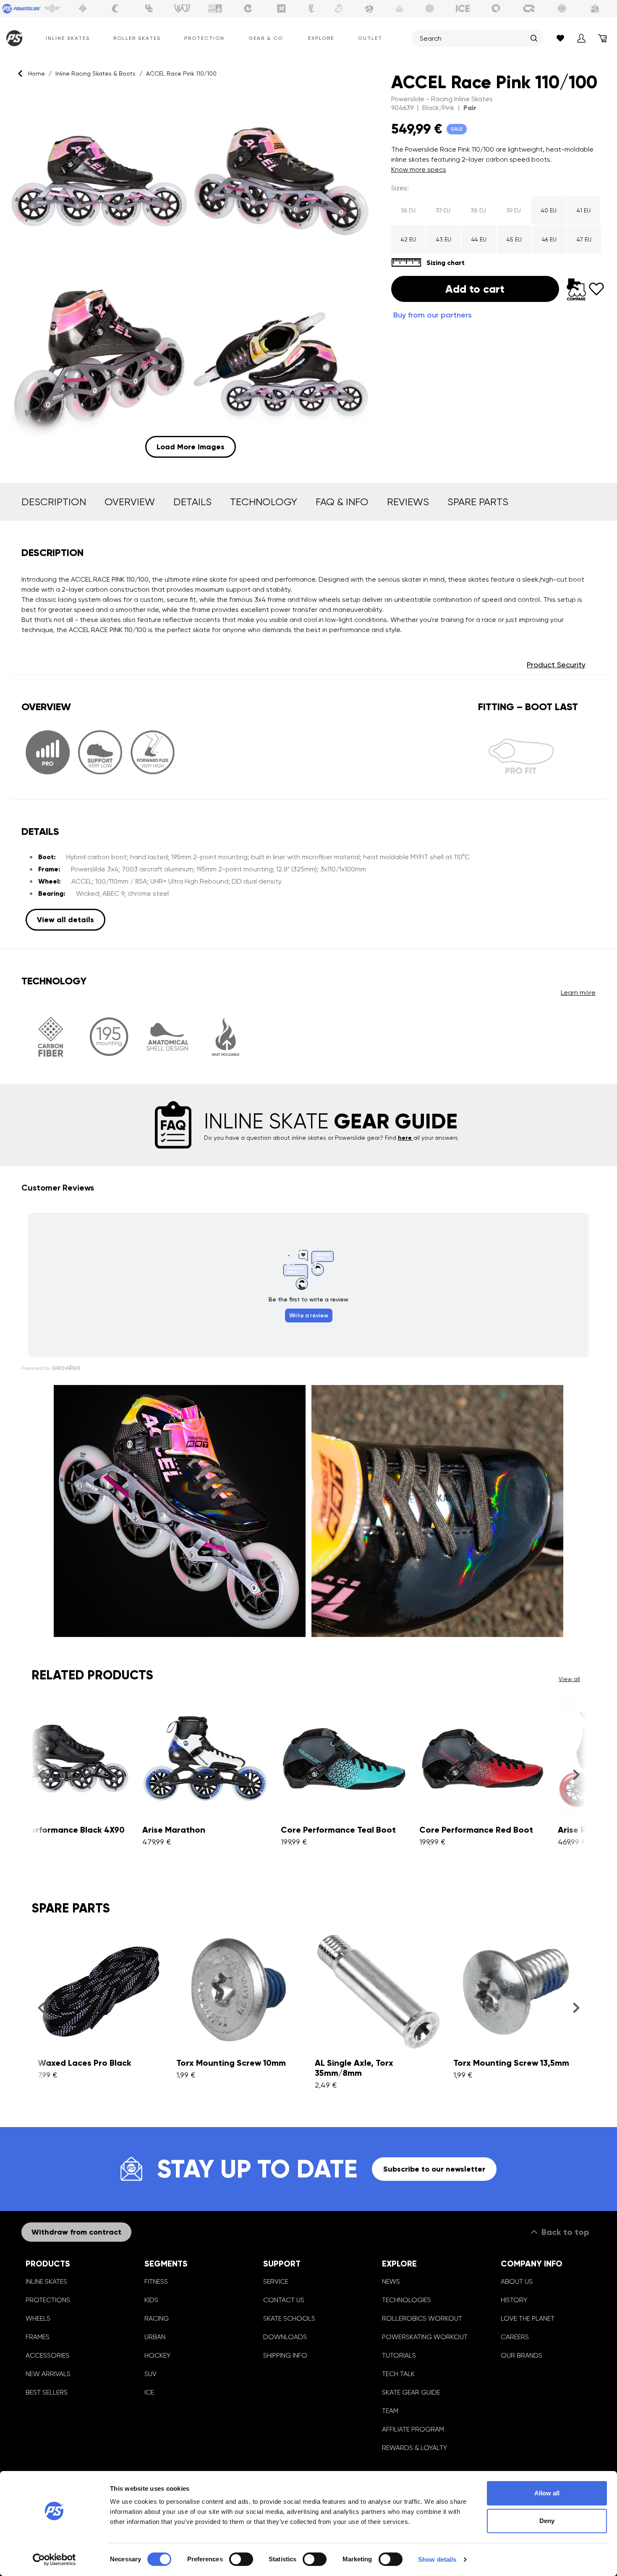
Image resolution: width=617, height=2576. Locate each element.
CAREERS (515, 2337)
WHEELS (38, 2318)
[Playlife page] (311, 8)
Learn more (578, 993)
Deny (547, 2521)
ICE (149, 2392)
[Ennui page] (248, 8)
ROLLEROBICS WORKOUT (422, 2318)
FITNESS (156, 2281)
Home (37, 73)
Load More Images (191, 447)
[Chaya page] (116, 8)
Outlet (370, 38)
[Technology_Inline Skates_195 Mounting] (109, 1037)
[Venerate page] (400, 8)
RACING (157, 2318)
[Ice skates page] (463, 8)
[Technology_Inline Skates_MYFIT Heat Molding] (226, 1037)
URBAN (155, 2337)
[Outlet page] (595, 8)
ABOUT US (517, 2281)
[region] (191, 275)
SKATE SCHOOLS (289, 2318)
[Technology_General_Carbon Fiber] (51, 1037)
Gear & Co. (267, 38)
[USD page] (83, 8)
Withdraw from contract (76, 2232)
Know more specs (419, 169)
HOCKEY (157, 2355)
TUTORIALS (399, 2355)
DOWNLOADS (285, 2337)
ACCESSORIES (47, 2355)
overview (130, 502)
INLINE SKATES (46, 2281)
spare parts (478, 502)
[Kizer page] (281, 8)
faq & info (342, 502)
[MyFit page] (215, 8)
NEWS (391, 2281)
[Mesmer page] (562, 8)
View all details (65, 920)
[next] (576, 1774)
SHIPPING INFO (285, 2355)
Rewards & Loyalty (414, 2448)
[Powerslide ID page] (430, 8)
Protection (204, 38)
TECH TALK (398, 2374)
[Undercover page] (149, 8)
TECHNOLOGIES (407, 2300)
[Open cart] (602, 38)
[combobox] (473, 38)
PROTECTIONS (48, 2300)
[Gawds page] (496, 8)
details (192, 502)
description (54, 502)
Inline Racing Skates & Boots (95, 73)
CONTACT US (284, 2300)
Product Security (556, 665)
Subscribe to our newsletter (434, 2169)
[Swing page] (52, 8)
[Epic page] (369, 8)
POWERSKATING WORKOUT (425, 2337)
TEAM (390, 2411)
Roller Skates (137, 38)
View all (569, 1679)
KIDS (151, 2300)
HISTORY (514, 2300)
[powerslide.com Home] (12, 38)
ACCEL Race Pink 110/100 (181, 73)
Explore (321, 38)
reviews (408, 502)
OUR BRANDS (522, 2355)
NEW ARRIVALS (48, 2374)
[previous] (41, 1774)
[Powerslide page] (22, 8)
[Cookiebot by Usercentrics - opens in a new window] (54, 2560)
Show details (437, 2559)
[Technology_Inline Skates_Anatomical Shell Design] (167, 1037)
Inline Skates (68, 38)
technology (264, 502)
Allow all (547, 2493)
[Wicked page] (182, 8)
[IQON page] (529, 8)
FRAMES (38, 2337)
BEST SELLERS (47, 2392)
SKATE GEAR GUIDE (411, 2392)
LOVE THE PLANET (528, 2318)
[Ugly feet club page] (339, 8)
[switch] (241, 2559)
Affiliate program (413, 2429)
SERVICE (276, 2281)
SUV (150, 2374)
